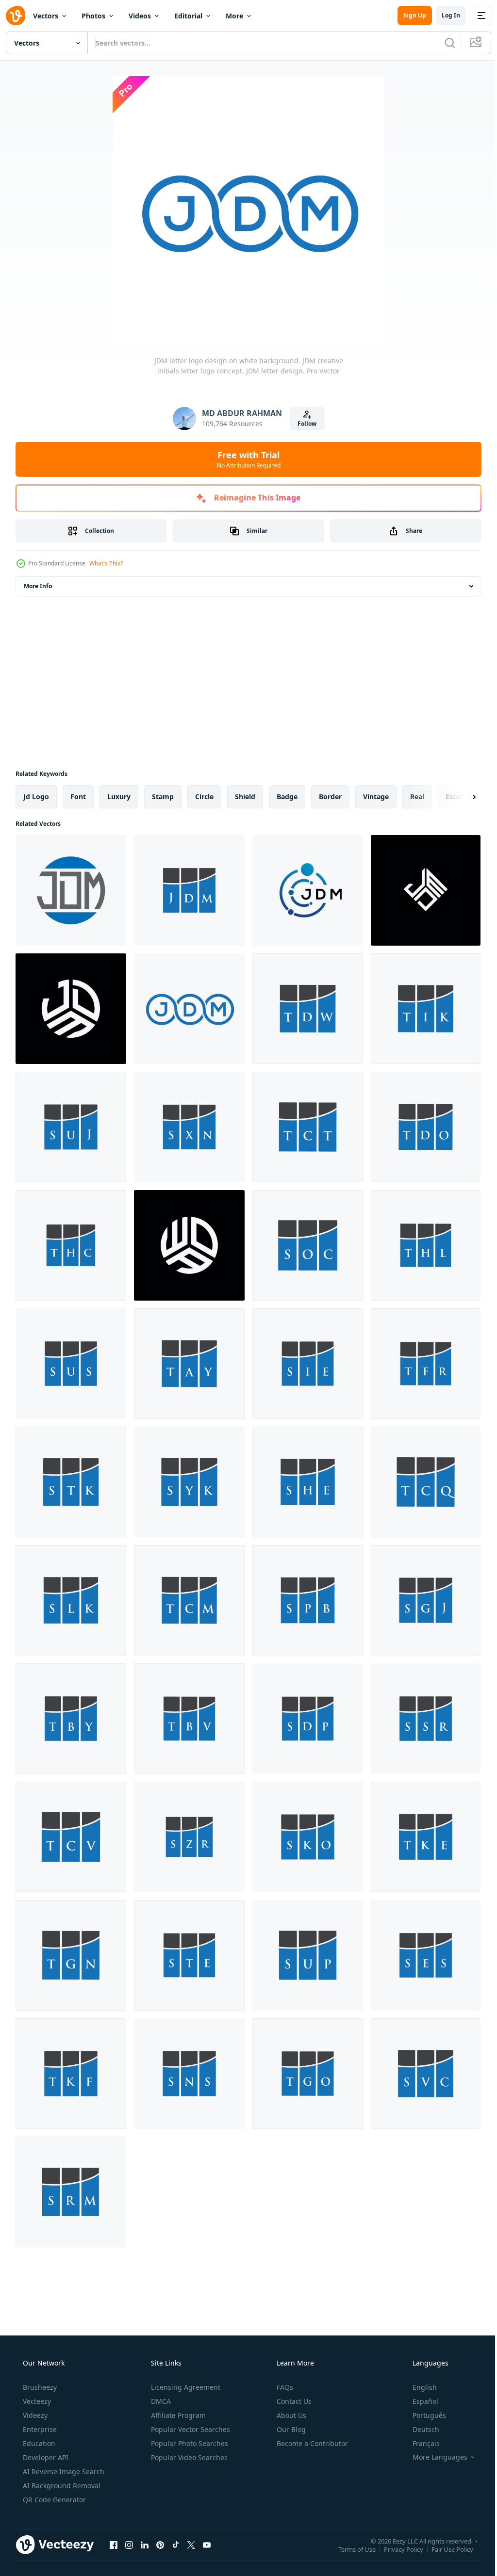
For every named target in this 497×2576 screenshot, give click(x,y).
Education (38, 2443)
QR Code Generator (53, 2500)
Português (423, 2415)
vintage (376, 797)
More (234, 16)
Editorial (188, 16)
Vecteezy (36, 2401)
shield (245, 797)
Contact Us (293, 2401)
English (418, 2387)
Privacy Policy (396, 2549)
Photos (93, 16)
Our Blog (290, 2429)
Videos (140, 16)
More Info (38, 586)
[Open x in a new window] (191, 2544)
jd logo (36, 797)
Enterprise (39, 2429)
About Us (290, 2415)
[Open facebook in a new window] (114, 2544)
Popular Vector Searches (190, 2429)
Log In (444, 15)
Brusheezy (39, 2387)
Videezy (34, 2415)
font (78, 797)
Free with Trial (245, 459)
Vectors (46, 16)
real (417, 797)
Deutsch (420, 2429)
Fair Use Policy (445, 2549)
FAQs (284, 2387)
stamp (163, 797)
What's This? (106, 563)
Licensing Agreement (185, 2387)
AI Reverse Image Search (63, 2471)
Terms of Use (350, 2549)
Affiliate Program (177, 2415)
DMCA (160, 2401)
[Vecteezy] (16, 16)
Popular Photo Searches (189, 2443)
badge (287, 797)
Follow (304, 424)
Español (419, 2401)
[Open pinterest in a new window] (160, 2544)
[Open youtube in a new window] (207, 2544)
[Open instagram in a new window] (129, 2544)
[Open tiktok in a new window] (176, 2544)
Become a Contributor (311, 2443)
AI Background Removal (61, 2486)
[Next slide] (459, 797)
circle (204, 797)
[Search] (443, 43)
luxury (119, 797)
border (330, 797)
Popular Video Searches (188, 2457)
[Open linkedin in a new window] (145, 2544)
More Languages (434, 2457)
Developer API (45, 2457)
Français (420, 2443)
